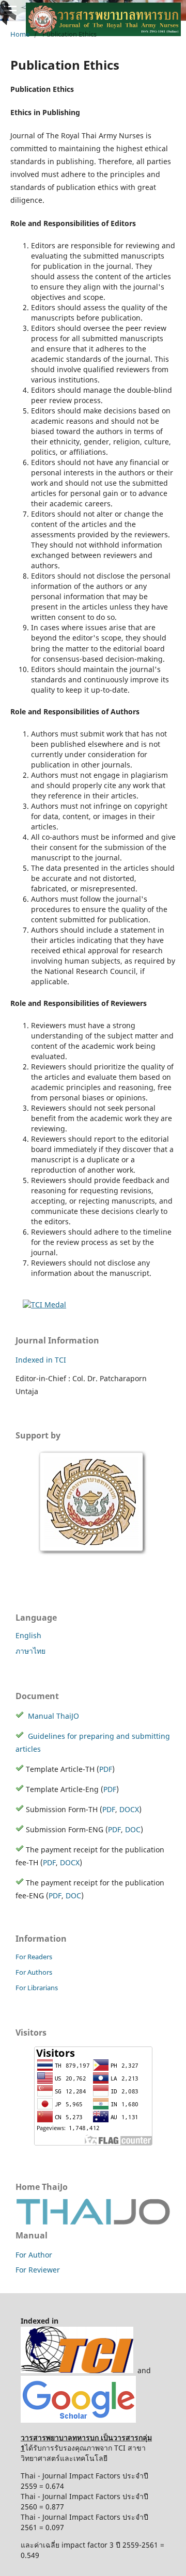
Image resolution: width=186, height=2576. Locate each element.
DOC (133, 1829)
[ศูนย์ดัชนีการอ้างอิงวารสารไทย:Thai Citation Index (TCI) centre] (77, 2370)
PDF (106, 1769)
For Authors (34, 1972)
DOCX (129, 1809)
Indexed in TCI (41, 1360)
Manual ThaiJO (52, 1716)
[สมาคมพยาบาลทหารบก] (93, 1554)
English (28, 1635)
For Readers (34, 1957)
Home (20, 34)
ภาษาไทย (30, 1651)
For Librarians (37, 1988)
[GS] (78, 2420)
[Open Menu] (10, 10)
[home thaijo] (93, 2222)
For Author (34, 2255)
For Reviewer (38, 2270)
